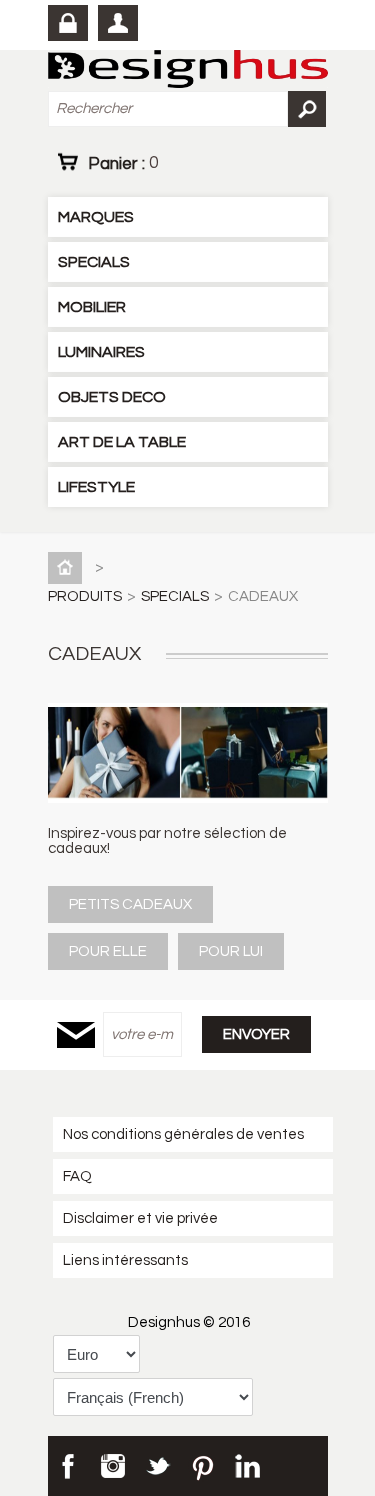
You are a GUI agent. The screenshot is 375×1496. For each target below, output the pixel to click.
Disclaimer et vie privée (140, 1218)
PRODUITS (85, 596)
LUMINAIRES (101, 352)
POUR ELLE (108, 951)
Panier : (123, 163)
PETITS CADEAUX (130, 904)
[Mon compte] (118, 23)
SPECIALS (94, 262)
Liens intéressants (125, 1260)
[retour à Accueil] (69, 567)
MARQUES (96, 217)
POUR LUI (231, 951)
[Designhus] (188, 70)
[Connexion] (68, 23)
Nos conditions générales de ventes (183, 1134)
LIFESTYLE (96, 487)
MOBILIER (92, 307)
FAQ (77, 1176)
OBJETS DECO (112, 397)
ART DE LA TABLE (122, 442)
